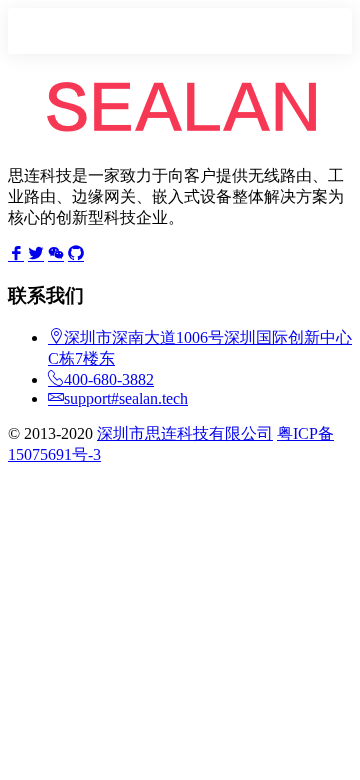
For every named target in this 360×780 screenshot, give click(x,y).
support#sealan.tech (126, 398)
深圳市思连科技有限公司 (185, 433)
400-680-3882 (109, 379)
